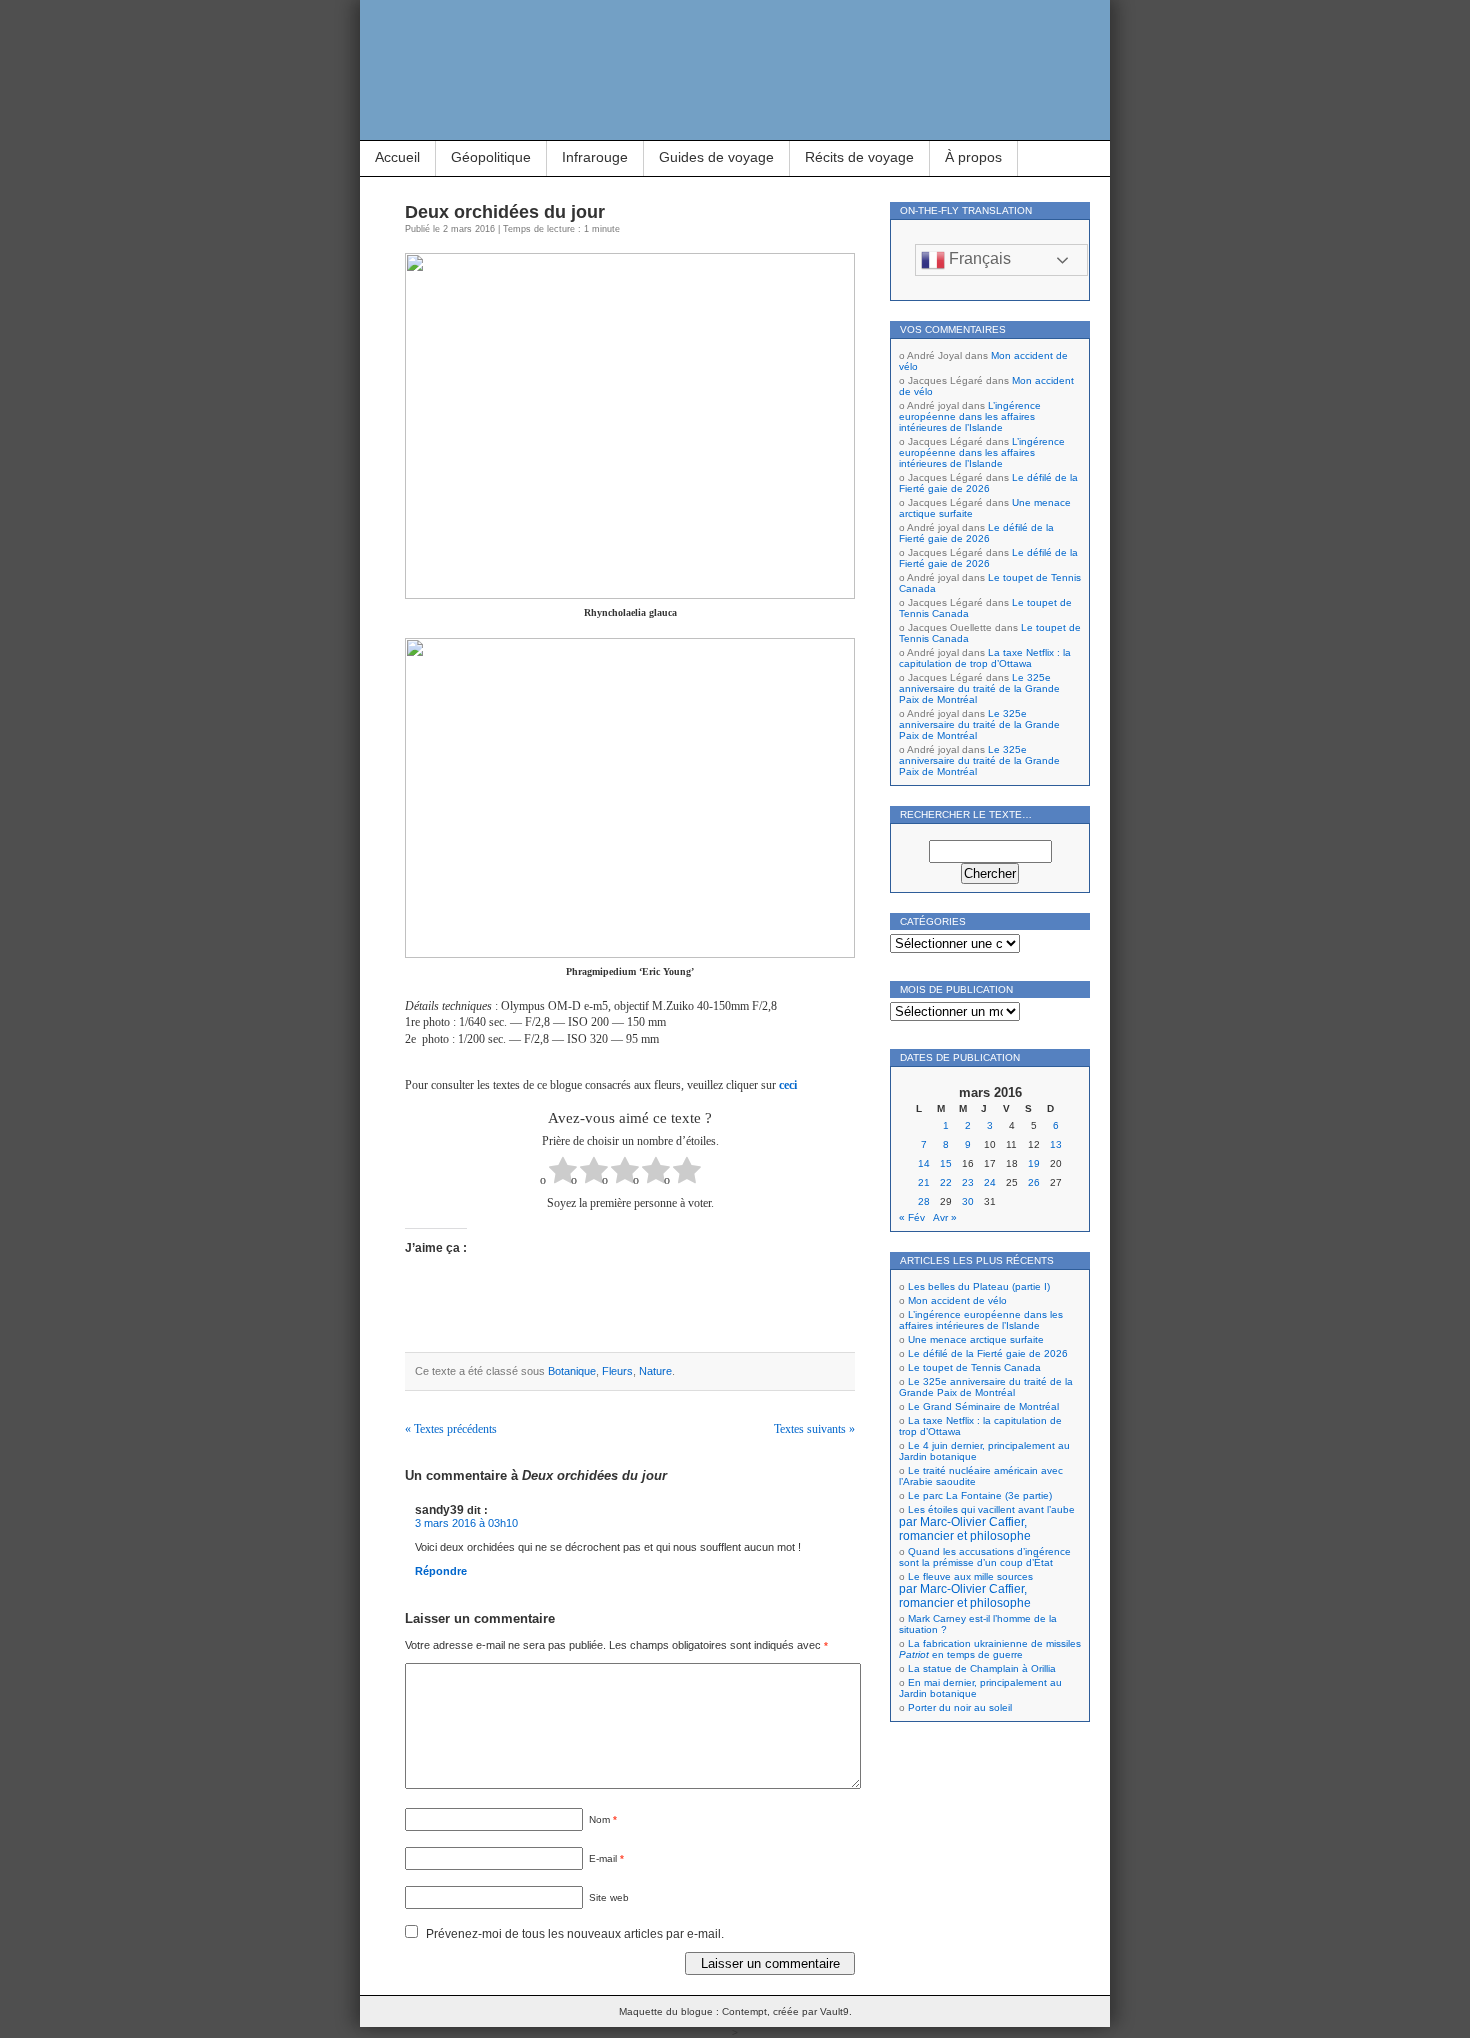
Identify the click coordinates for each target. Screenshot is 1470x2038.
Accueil (397, 157)
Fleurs (617, 1371)
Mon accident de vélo (957, 1300)
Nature (655, 1371)
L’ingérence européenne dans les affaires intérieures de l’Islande (970, 416)
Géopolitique (491, 157)
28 (924, 1201)
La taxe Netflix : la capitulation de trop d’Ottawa (985, 658)
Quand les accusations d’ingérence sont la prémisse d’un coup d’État (985, 1557)
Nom (603, 1819)
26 (1034, 1182)
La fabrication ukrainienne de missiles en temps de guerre (990, 1649)
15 (946, 1163)
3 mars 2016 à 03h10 (466, 1523)
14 (924, 1163)
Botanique (572, 1371)
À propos (973, 157)
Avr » (945, 1217)
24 (990, 1182)
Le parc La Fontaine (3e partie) (980, 1495)
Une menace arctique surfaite (976, 1339)
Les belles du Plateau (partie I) (979, 1286)
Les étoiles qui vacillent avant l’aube (987, 1523)
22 (946, 1182)
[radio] (563, 1172)
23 (968, 1182)
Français (978, 258)
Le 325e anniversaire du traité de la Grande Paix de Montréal (979, 688)
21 (924, 1182)
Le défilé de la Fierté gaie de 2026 (988, 483)
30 (968, 1201)
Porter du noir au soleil (960, 1707)
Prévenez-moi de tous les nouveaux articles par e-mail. (575, 1934)
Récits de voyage (859, 157)
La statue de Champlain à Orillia (982, 1668)
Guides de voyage (716, 157)
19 (1034, 1163)
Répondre (441, 1571)
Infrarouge (595, 157)
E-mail (606, 1858)
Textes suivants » (814, 1429)
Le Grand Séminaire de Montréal (983, 1406)
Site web (609, 1897)
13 (1056, 1144)
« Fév (912, 1217)
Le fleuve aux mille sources (966, 1590)
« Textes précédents (451, 1429)
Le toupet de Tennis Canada (974, 1367)
